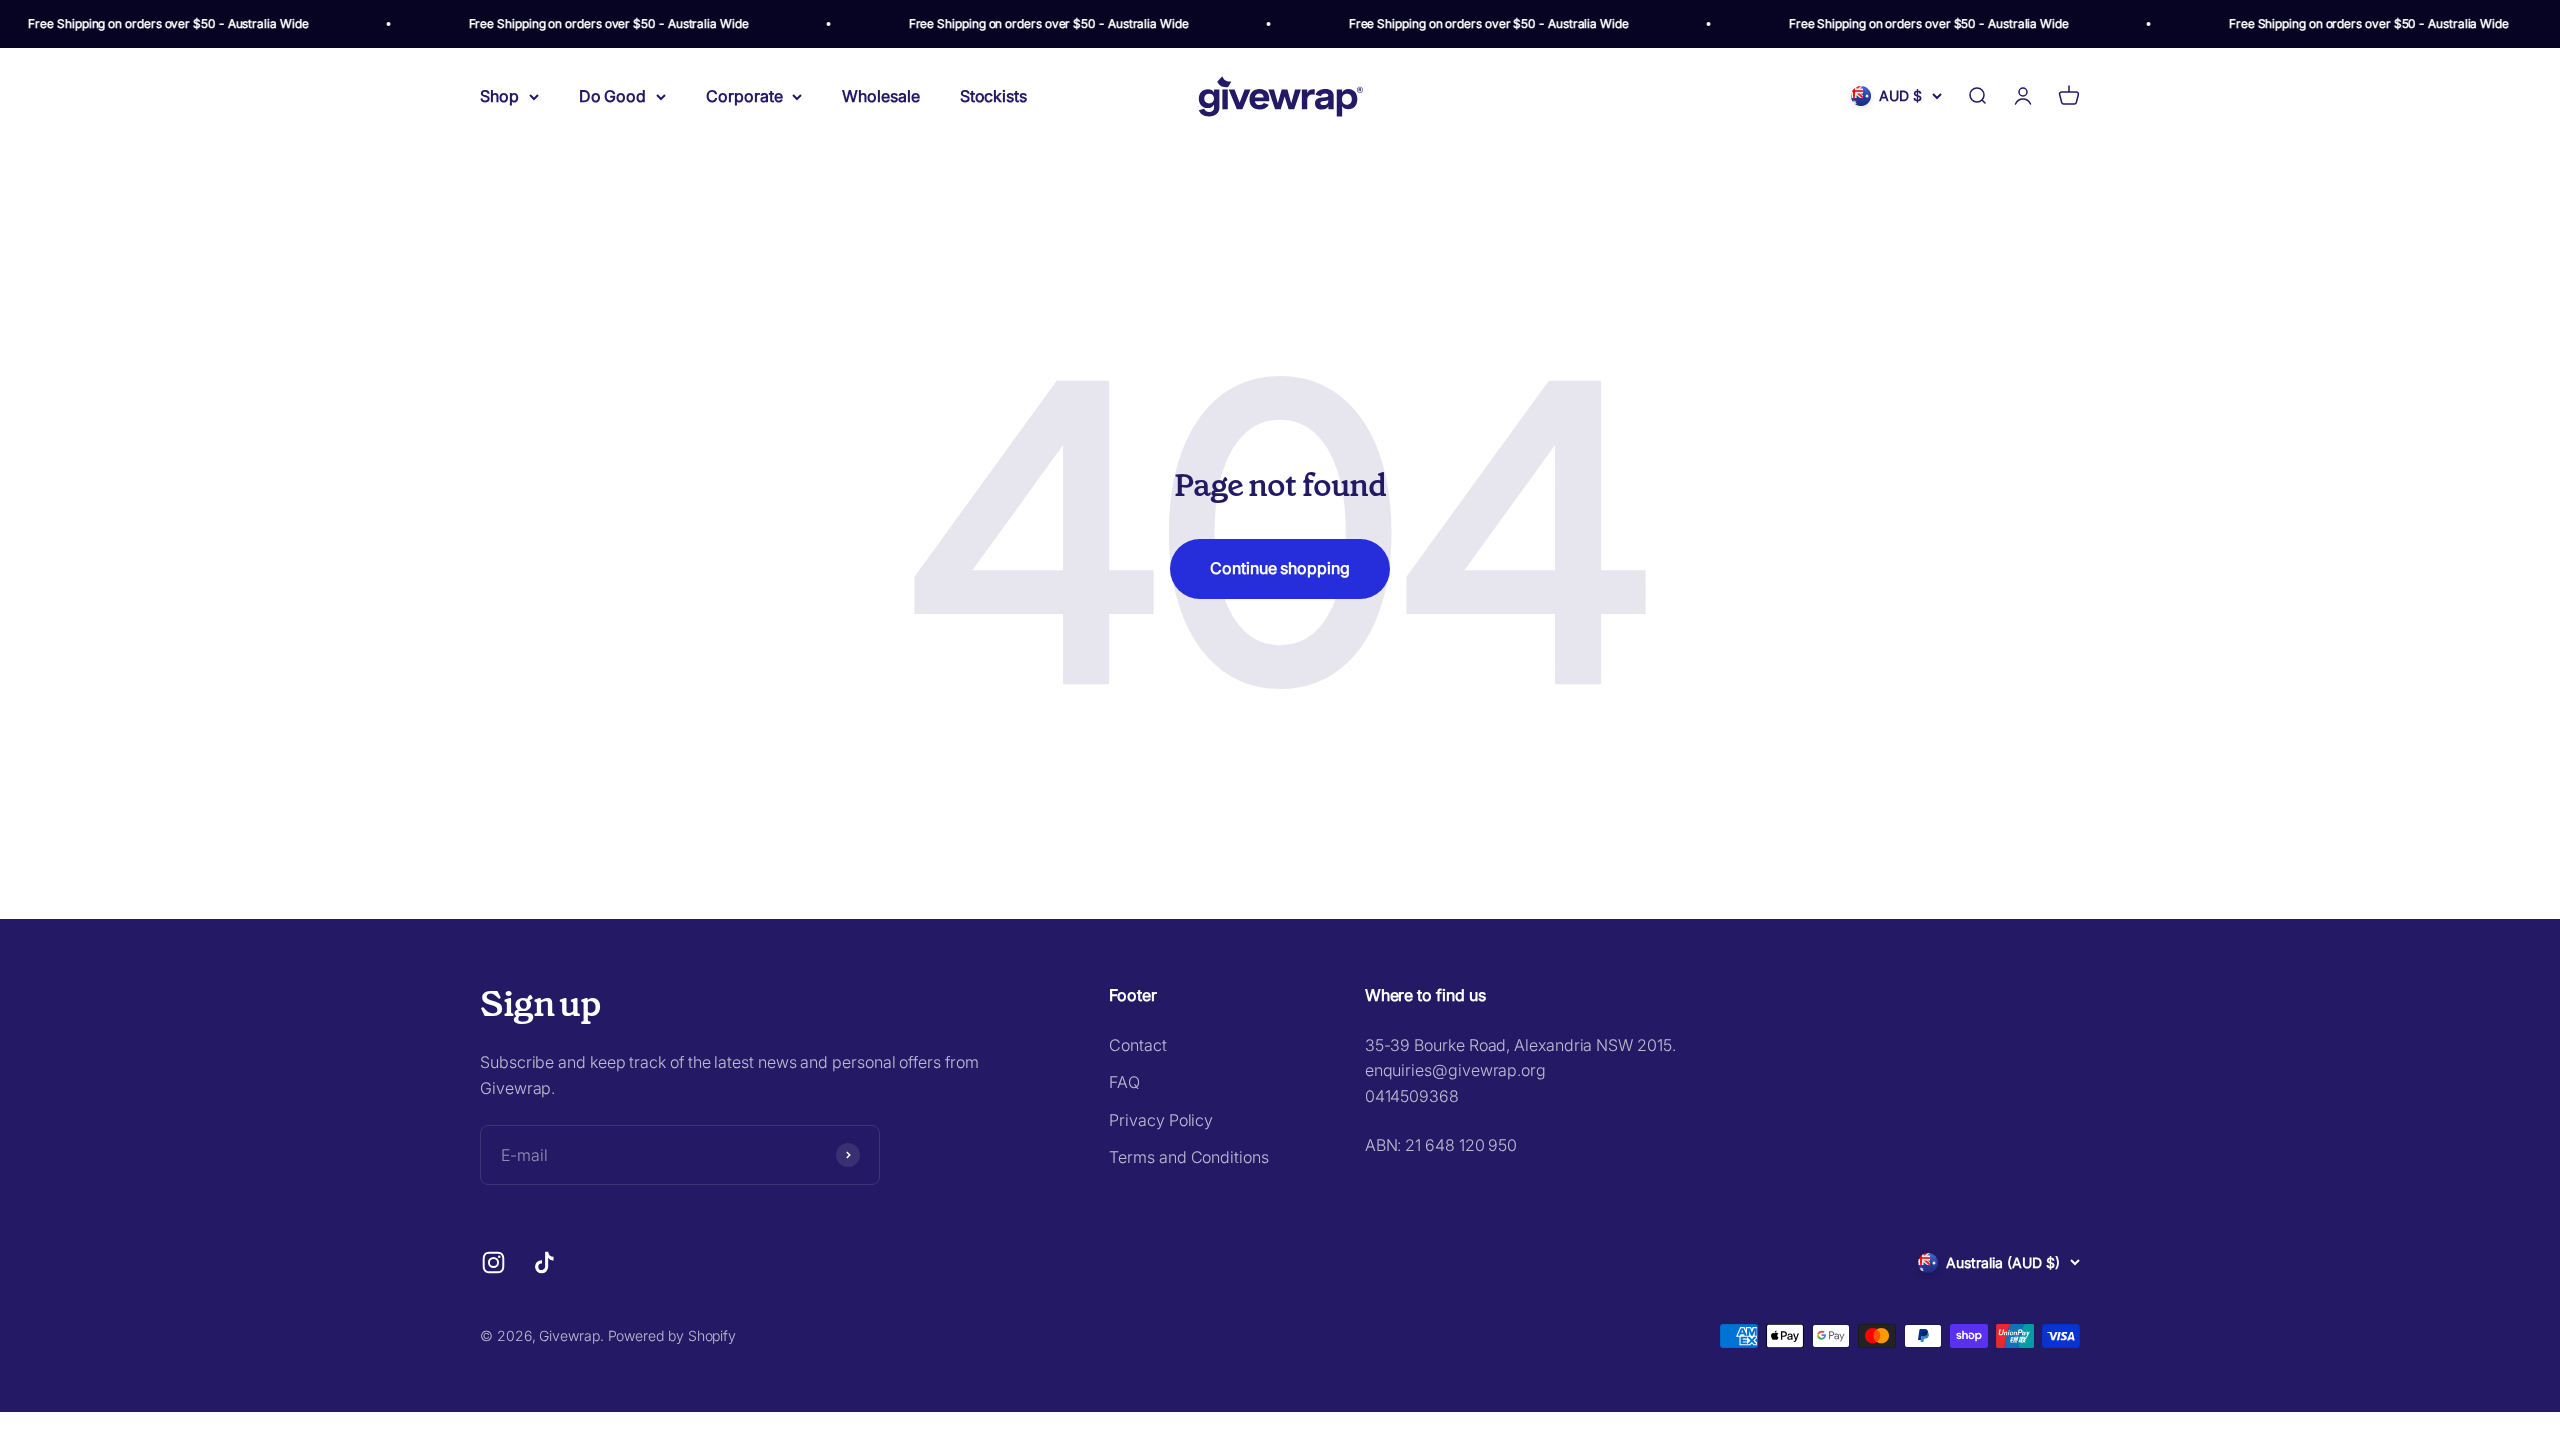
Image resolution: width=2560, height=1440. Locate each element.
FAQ (1124, 1082)
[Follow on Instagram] (493, 1262)
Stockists (993, 96)
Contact (1137, 1045)
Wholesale (880, 96)
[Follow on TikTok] (544, 1262)
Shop (499, 96)
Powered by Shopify (672, 1335)
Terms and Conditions (1188, 1157)
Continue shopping (1280, 568)
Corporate (744, 96)
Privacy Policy (1161, 1120)
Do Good (612, 96)
